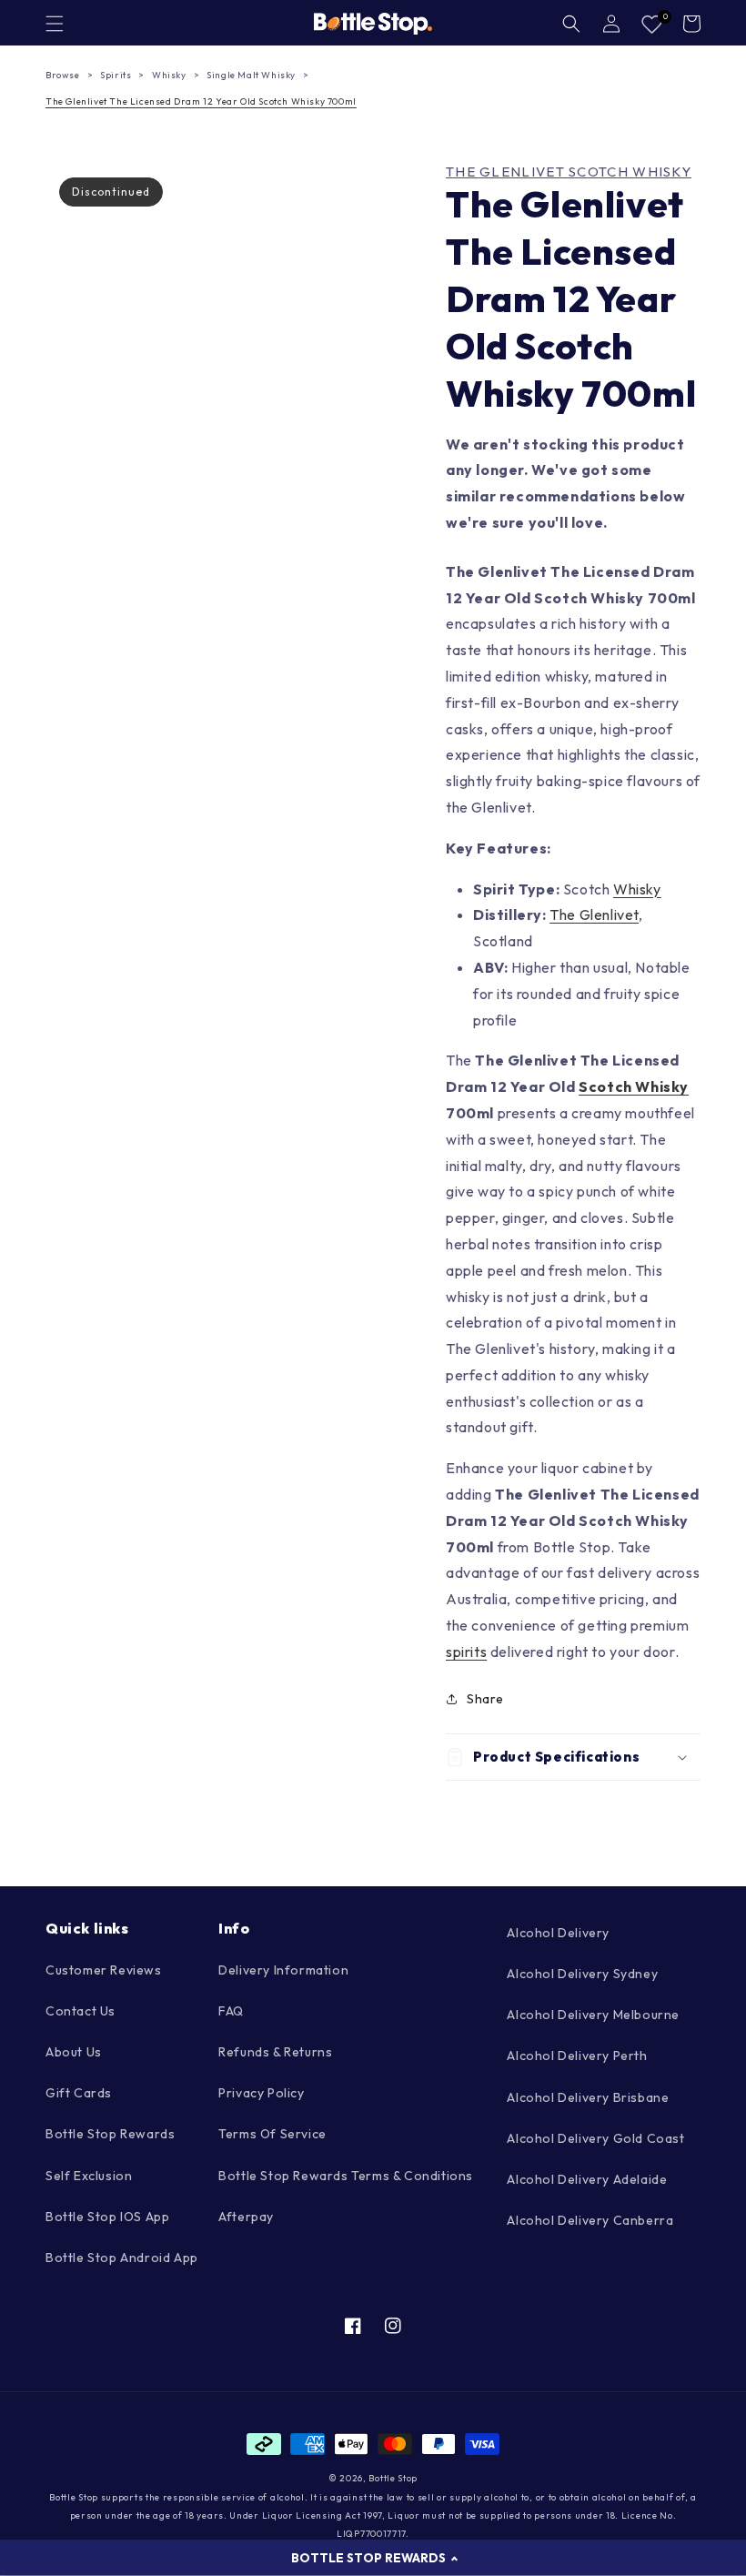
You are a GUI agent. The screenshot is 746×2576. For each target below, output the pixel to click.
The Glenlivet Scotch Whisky (569, 172)
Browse (63, 75)
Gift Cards (79, 2093)
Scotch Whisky (634, 1086)
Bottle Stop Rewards (110, 2134)
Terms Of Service (272, 2134)
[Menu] (55, 24)
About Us (74, 2052)
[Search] (571, 24)
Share (485, 1699)
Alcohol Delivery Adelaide (587, 2179)
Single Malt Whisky (251, 75)
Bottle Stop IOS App (107, 2217)
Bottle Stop (393, 2478)
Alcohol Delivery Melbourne (593, 2015)
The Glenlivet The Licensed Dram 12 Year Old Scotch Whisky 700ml (201, 101)
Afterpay (246, 2217)
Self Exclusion (89, 2176)
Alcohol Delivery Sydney (582, 1974)
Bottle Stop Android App (122, 2258)
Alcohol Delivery (558, 1933)
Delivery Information (283, 1970)
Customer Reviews (104, 1970)
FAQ (231, 2011)
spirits (466, 1652)
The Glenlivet (594, 914)
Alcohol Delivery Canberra (590, 2220)
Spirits (116, 75)
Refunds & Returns (275, 2052)
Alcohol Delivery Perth (577, 2056)
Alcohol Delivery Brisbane (588, 2097)
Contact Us (81, 2011)
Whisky (169, 75)
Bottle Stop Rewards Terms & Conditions (346, 2176)
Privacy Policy (261, 2093)
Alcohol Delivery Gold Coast (595, 2138)
